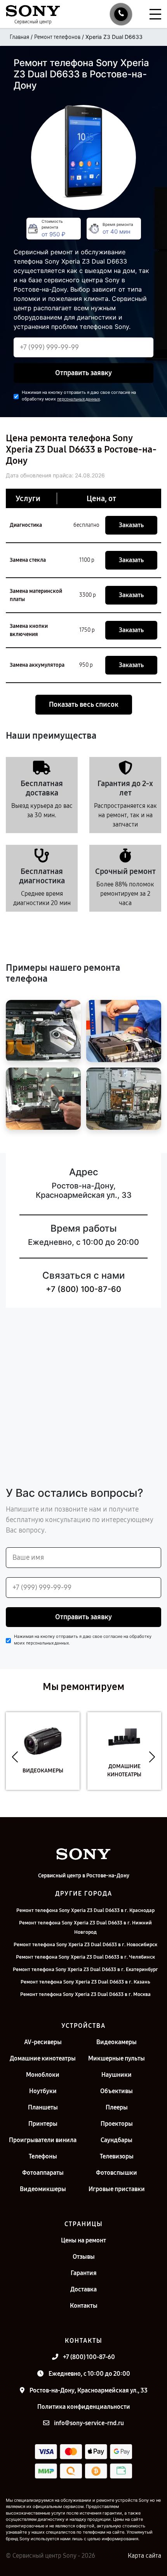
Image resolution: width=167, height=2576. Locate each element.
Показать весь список (84, 704)
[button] (15, 1757)
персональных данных (78, 399)
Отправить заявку (83, 373)
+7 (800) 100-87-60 (83, 1289)
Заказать (131, 525)
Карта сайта (144, 2556)
